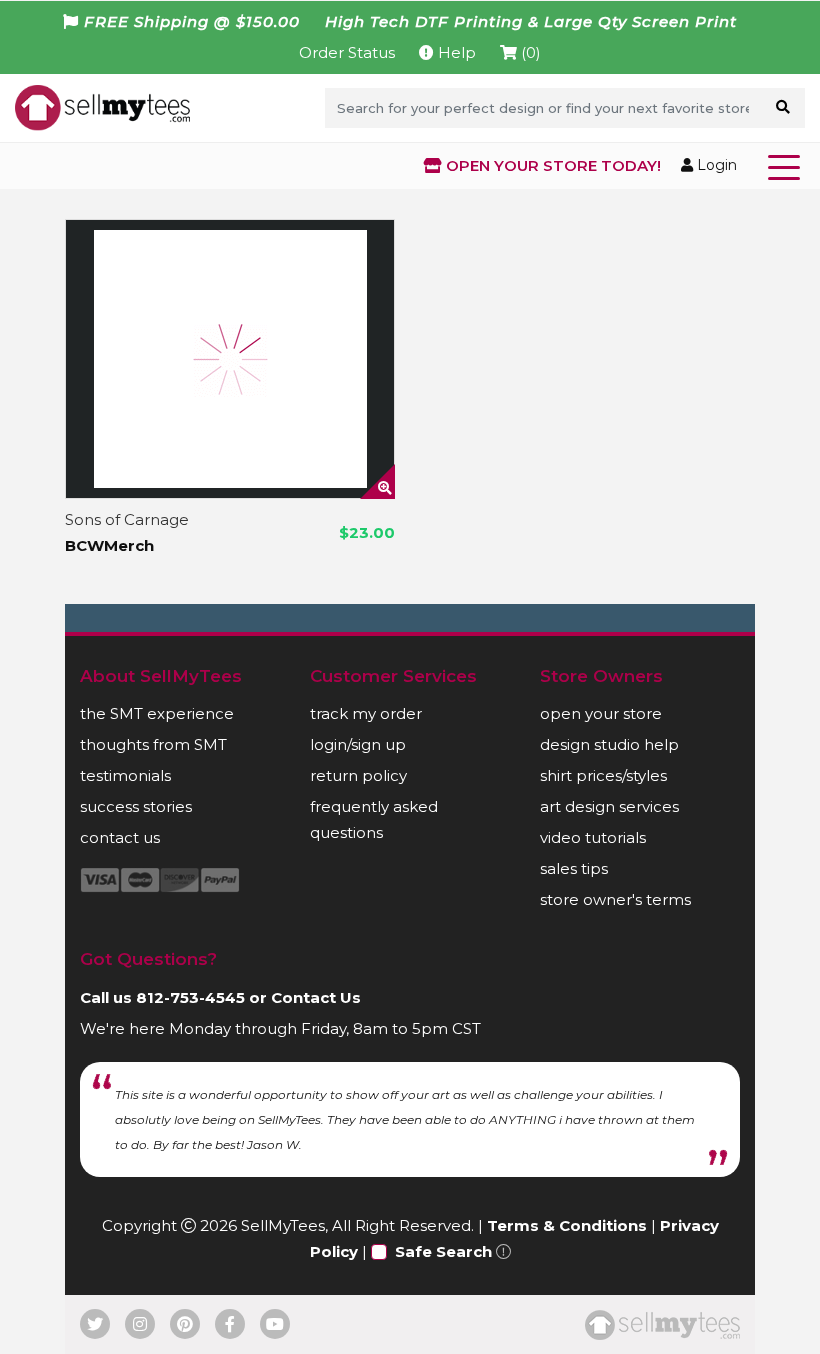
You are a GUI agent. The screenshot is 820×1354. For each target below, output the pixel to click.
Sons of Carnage (127, 519)
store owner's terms (615, 899)
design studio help (609, 744)
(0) (529, 52)
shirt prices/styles (603, 775)
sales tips (574, 868)
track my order (366, 713)
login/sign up (358, 744)
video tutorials (593, 837)
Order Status (347, 52)
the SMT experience (157, 713)
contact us (120, 837)
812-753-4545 (190, 997)
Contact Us (316, 997)
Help (455, 52)
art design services (609, 806)
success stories (136, 806)
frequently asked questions (374, 819)
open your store (601, 713)
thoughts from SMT (153, 744)
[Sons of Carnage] (230, 359)
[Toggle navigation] (788, 166)
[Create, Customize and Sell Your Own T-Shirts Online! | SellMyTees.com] (102, 107)
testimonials (125, 775)
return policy (358, 775)
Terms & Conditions (567, 1225)
